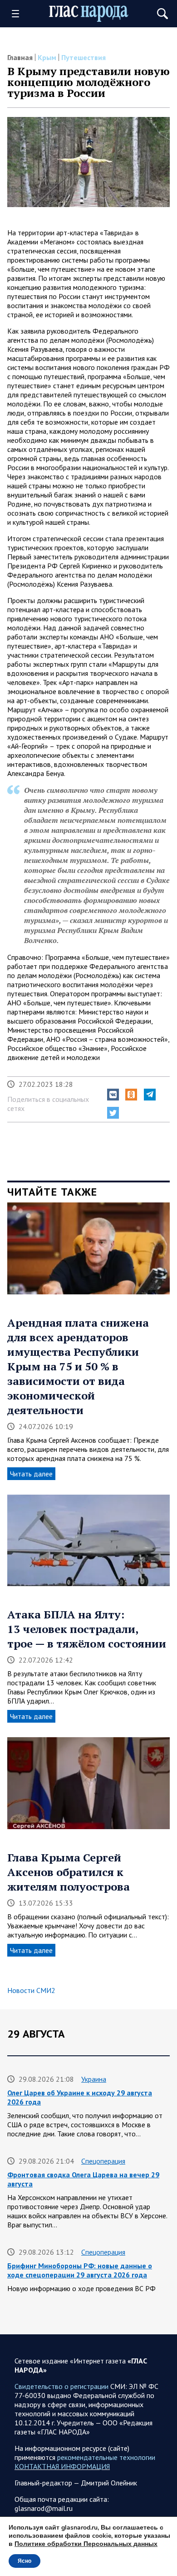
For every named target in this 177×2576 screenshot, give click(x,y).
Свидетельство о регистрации (61, 2386)
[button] (113, 1095)
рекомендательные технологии (106, 2457)
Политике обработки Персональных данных (86, 2544)
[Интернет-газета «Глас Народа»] (89, 14)
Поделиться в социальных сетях (48, 1104)
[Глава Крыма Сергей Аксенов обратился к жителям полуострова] (88, 1786)
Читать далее (31, 1474)
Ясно (25, 2561)
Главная (20, 57)
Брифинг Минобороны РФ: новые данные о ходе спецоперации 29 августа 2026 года (80, 2270)
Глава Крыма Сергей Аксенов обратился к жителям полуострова (69, 1872)
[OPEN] (19, 14)
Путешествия (84, 57)
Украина (94, 2079)
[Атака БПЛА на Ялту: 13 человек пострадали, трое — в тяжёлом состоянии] (88, 1544)
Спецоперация (103, 2161)
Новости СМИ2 (31, 1990)
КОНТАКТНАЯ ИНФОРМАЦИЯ (62, 2466)
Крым (47, 57)
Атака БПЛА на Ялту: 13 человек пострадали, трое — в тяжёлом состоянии (87, 1629)
